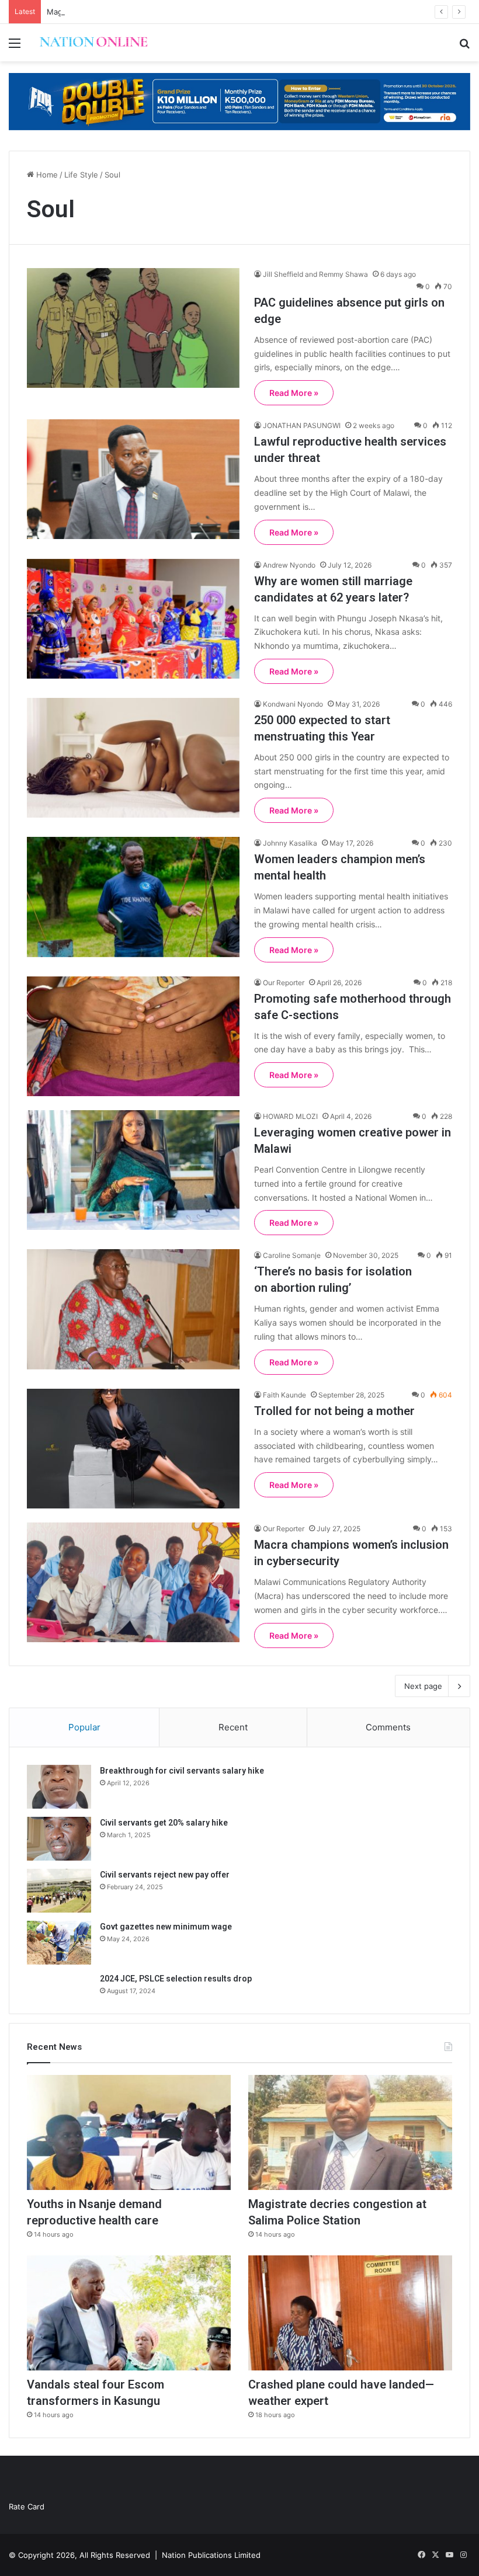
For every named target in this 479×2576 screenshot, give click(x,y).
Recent (233, 1727)
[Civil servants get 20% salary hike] (59, 1839)
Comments (388, 1727)
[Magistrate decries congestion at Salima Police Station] (350, 2132)
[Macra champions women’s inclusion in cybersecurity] (133, 1582)
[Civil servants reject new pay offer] (59, 1891)
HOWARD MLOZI (290, 1116)
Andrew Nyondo (289, 565)
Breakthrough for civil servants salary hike (182, 1771)
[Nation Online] (93, 43)
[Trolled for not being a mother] (133, 1449)
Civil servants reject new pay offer (165, 1875)
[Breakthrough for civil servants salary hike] (59, 1787)
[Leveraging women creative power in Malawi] (133, 1170)
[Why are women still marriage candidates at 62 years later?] (133, 619)
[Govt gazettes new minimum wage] (59, 1943)
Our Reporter (284, 983)
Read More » (294, 393)
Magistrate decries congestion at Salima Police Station (146, 12)
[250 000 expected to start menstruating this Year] (133, 758)
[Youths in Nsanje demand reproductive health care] (129, 2132)
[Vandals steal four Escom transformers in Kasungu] (129, 2313)
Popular (84, 1727)
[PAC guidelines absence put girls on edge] (133, 328)
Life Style (81, 175)
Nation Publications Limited (211, 2555)
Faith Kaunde (284, 1395)
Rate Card (27, 2507)
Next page (423, 1686)
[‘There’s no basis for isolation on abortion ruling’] (133, 1309)
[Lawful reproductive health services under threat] (133, 479)
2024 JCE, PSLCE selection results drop (176, 1979)
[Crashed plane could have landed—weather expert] (350, 2313)
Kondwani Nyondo (293, 704)
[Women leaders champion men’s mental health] (133, 897)
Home (46, 175)
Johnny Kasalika (290, 843)
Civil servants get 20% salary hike (164, 1823)
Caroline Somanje (292, 1255)
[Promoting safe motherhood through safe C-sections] (133, 1036)
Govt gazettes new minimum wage (166, 1927)
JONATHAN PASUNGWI (302, 425)
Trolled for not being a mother (334, 1411)
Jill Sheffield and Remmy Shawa (315, 274)
